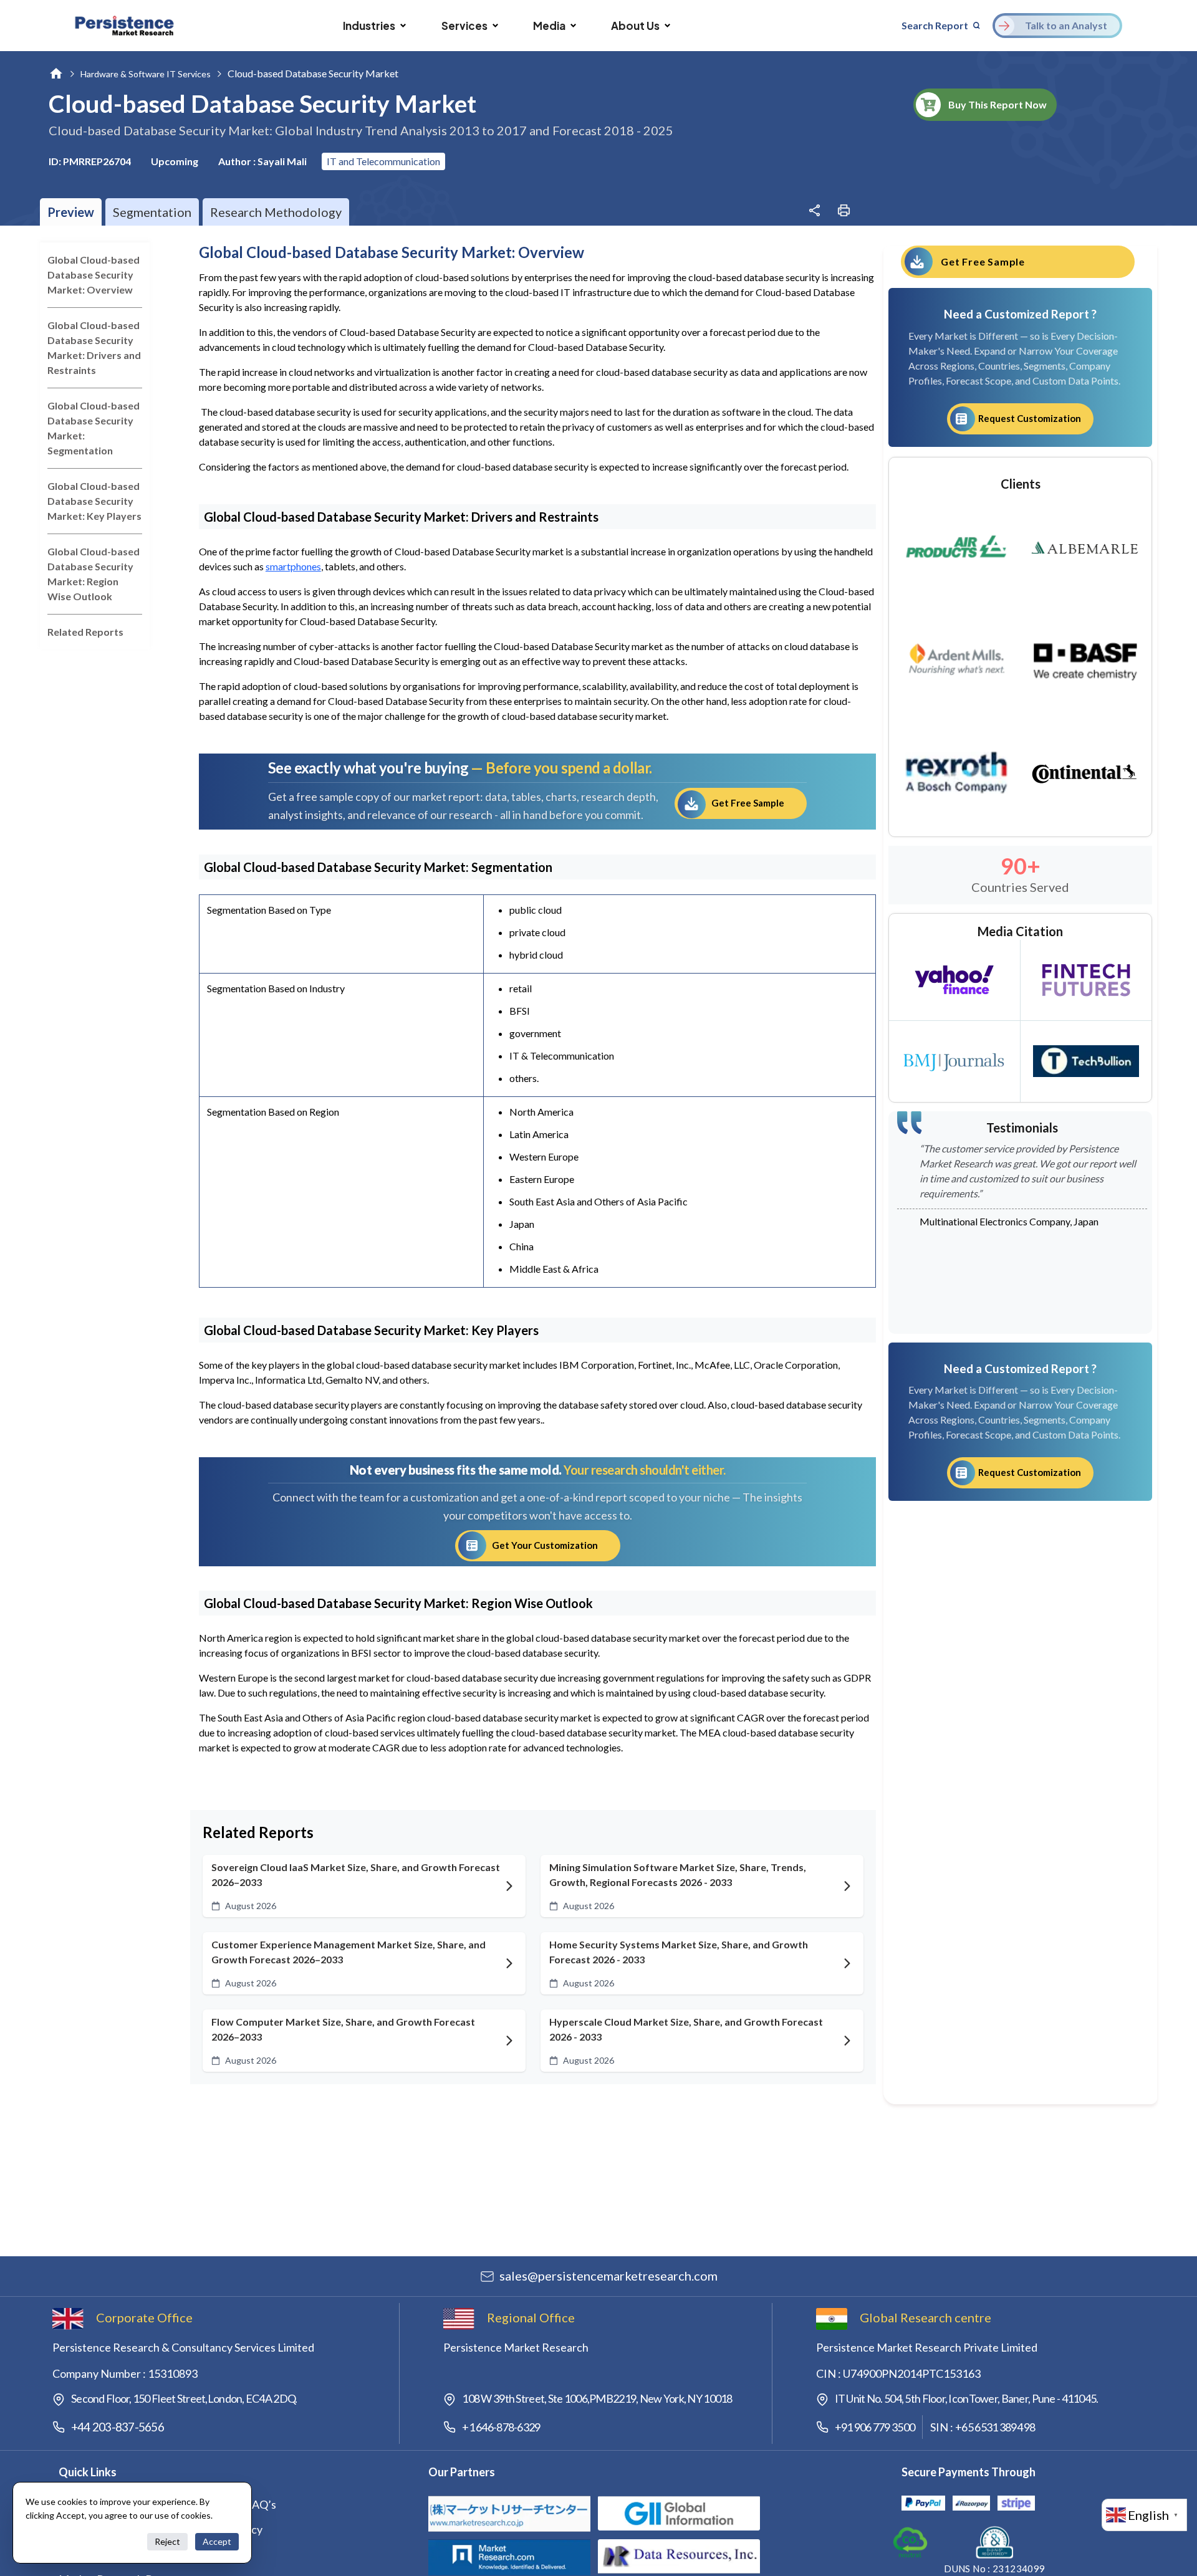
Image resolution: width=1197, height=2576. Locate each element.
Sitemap (215, 2554)
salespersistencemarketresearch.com (608, 2276)
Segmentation (152, 212)
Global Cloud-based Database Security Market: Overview (94, 275)
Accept (217, 2541)
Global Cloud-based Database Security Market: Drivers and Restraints (94, 347)
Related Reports (85, 632)
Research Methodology (276, 212)
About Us (635, 26)
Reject (167, 2541)
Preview (71, 212)
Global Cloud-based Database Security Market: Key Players (94, 501)
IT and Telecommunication (383, 161)
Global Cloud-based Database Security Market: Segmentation (94, 428)
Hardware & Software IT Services (146, 74)
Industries (369, 26)
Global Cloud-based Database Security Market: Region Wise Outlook (94, 574)
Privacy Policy (229, 2529)
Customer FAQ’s (236, 2504)
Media (549, 26)
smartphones (293, 566)
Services (464, 26)
